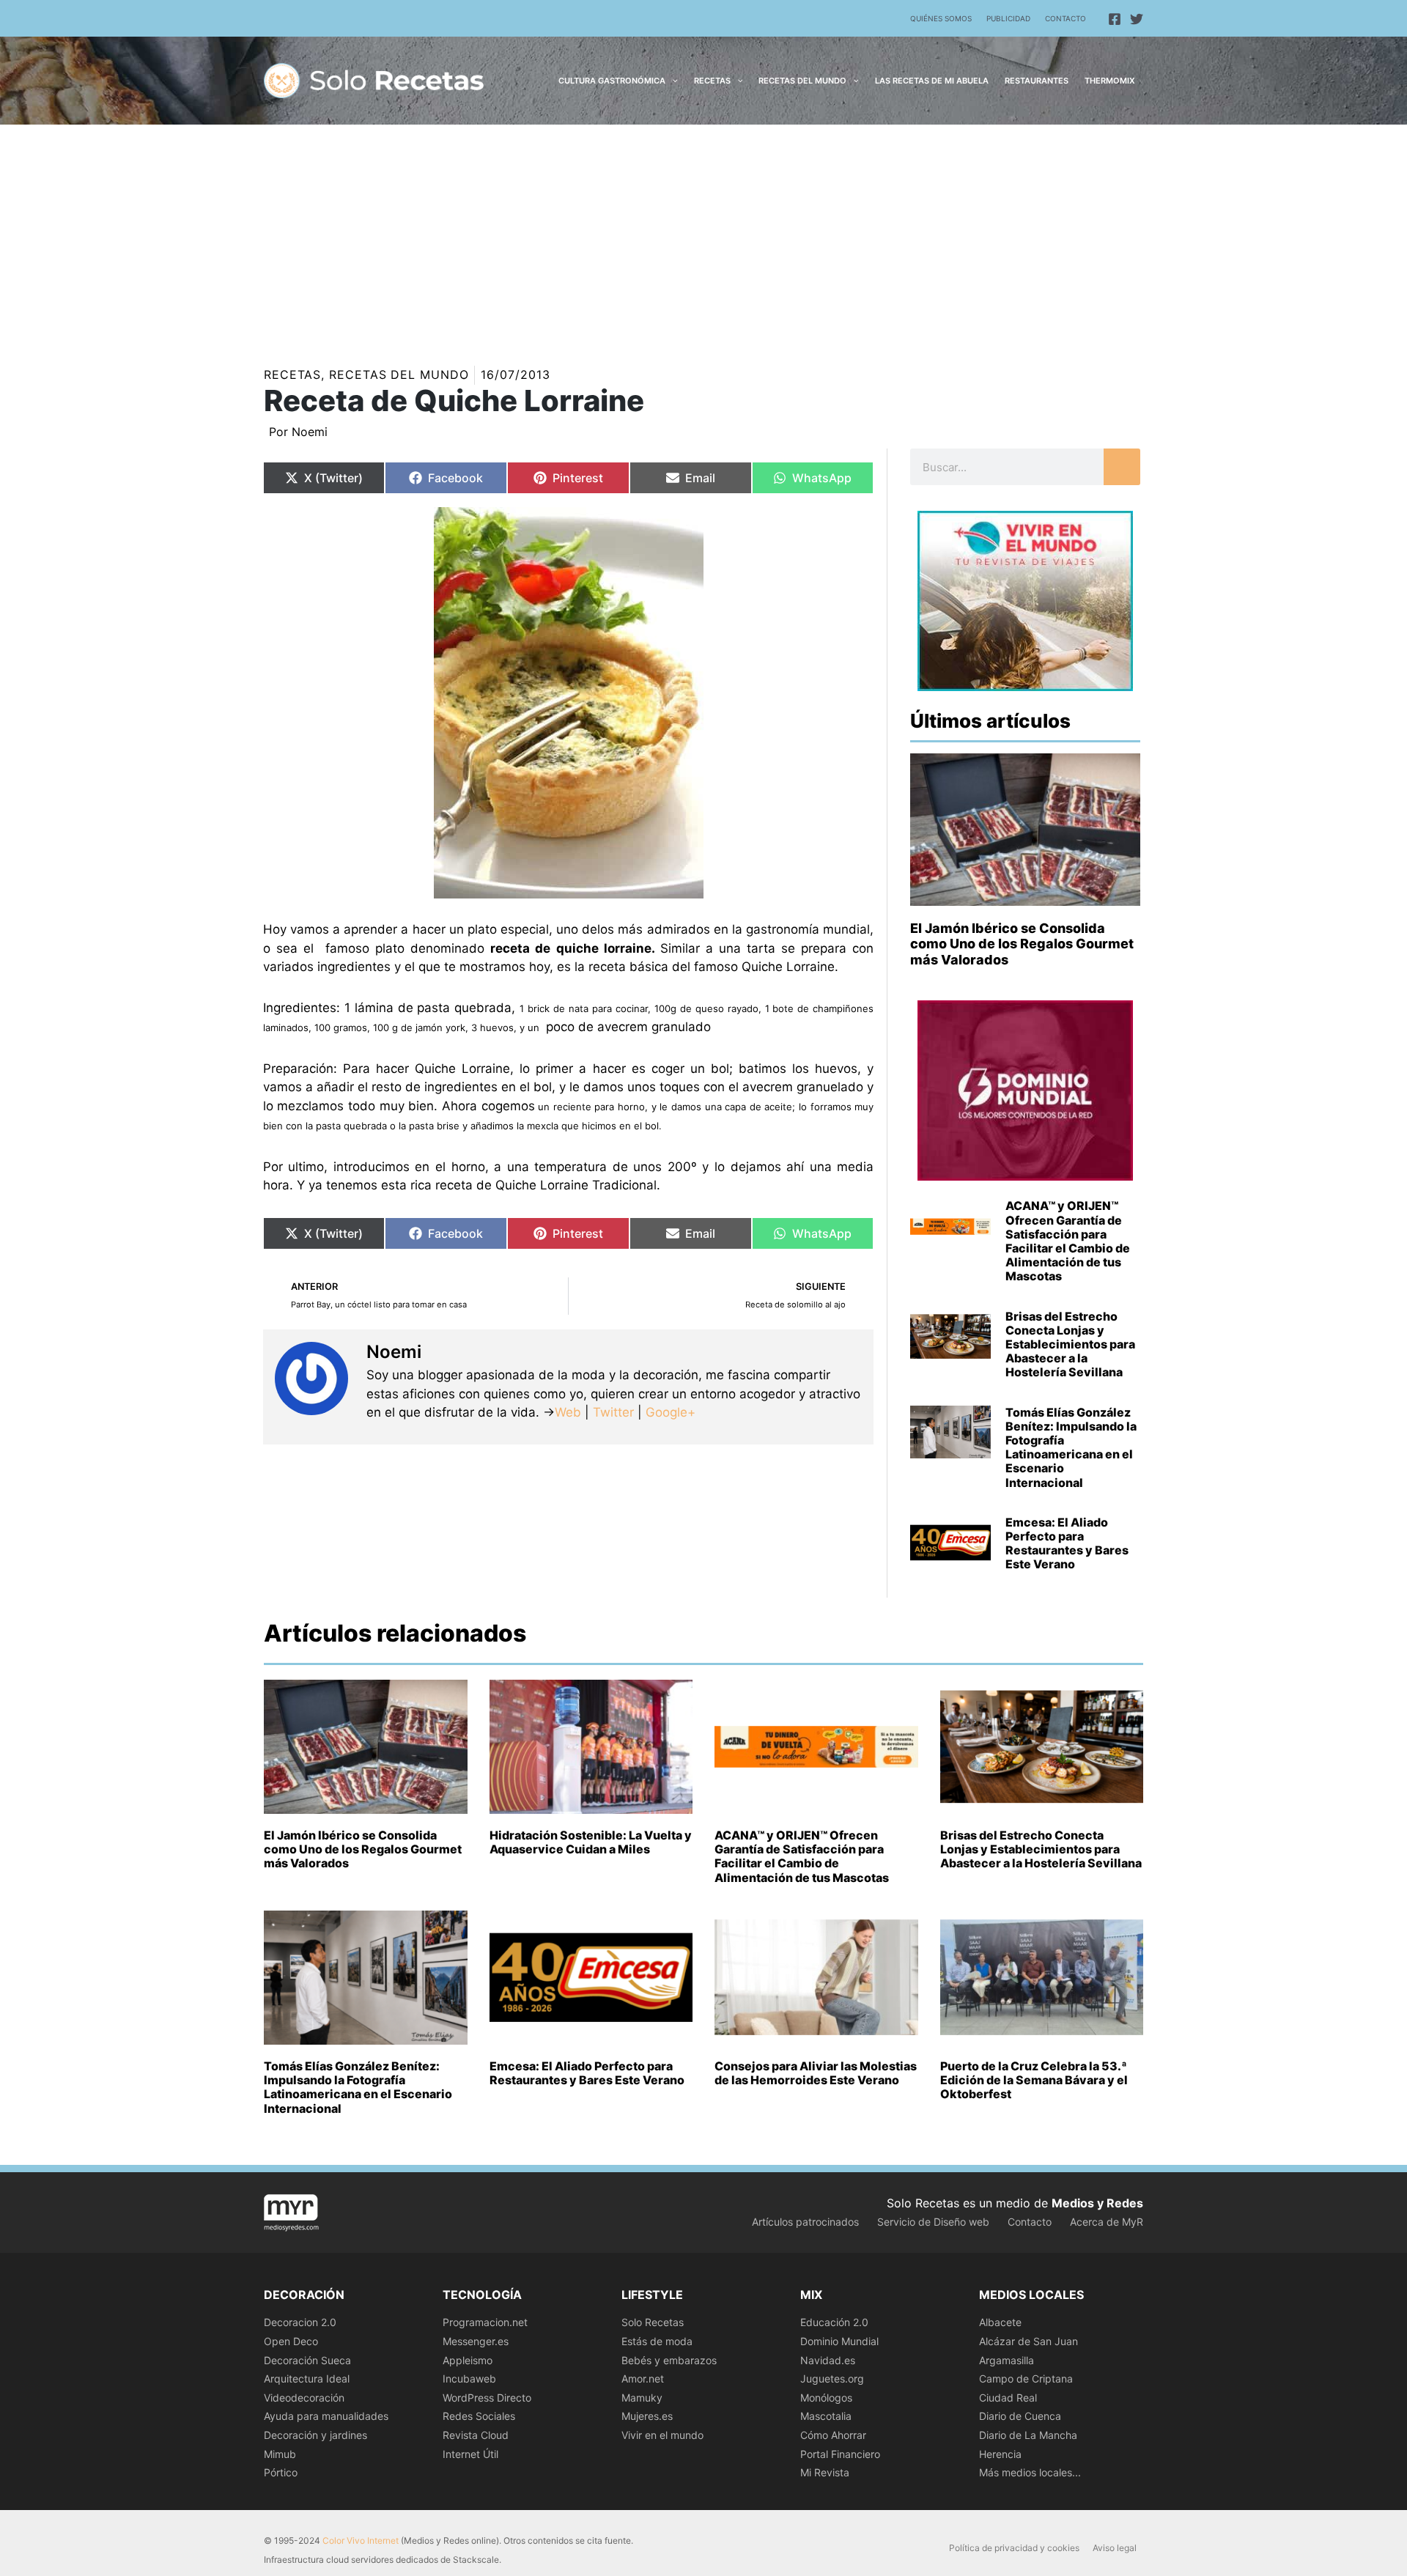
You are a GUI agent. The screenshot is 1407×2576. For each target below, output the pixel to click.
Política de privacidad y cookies (1014, 2548)
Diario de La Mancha (1028, 2435)
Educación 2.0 (834, 2322)
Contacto (1066, 18)
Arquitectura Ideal (307, 2378)
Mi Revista (825, 2472)
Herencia (1000, 2454)
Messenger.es (476, 2341)
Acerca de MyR (1107, 2222)
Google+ (669, 1412)
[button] (672, 81)
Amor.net (643, 2378)
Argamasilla (1007, 2360)
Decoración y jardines (315, 2435)
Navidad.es (828, 2360)
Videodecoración (304, 2398)
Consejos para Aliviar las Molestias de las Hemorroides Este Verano (816, 2073)
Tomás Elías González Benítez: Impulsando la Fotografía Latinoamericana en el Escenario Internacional (1071, 1447)
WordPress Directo (487, 2398)
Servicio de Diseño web (933, 2222)
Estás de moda (657, 2341)
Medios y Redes (1097, 2203)
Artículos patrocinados (805, 2222)
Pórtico (281, 2472)
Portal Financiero (840, 2454)
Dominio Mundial (839, 2341)
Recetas (292, 374)
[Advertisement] (703, 235)
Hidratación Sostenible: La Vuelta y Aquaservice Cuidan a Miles (591, 1842)
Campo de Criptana (1026, 2378)
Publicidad (1008, 18)
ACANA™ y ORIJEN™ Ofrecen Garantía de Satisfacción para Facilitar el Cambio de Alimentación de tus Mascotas (1068, 1241)
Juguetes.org (832, 2378)
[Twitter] (1137, 19)
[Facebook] (1115, 19)
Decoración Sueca (307, 2360)
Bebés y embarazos (669, 2360)
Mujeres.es (647, 2416)
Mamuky (642, 2398)
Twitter (613, 1412)
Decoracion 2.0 (300, 2322)
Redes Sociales (479, 2416)
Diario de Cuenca (1020, 2416)
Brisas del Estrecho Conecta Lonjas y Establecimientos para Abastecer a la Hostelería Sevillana (1070, 1344)
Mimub (280, 2454)
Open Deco (291, 2341)
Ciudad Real (1008, 2398)
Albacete (1000, 2322)
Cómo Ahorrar (833, 2435)
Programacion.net (485, 2322)
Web (568, 1412)
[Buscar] (1122, 467)
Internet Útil (470, 2454)
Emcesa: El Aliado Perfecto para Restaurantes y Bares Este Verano (1067, 1543)
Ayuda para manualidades (326, 2416)
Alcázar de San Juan (1029, 2341)
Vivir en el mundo (662, 2435)
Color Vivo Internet (361, 2540)
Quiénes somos (941, 18)
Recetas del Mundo (399, 374)
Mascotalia (826, 2416)
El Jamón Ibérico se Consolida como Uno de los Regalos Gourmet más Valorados (1022, 944)
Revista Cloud (476, 2435)
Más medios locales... (1030, 2472)
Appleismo (468, 2360)
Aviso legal (1115, 2548)
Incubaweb (469, 2378)
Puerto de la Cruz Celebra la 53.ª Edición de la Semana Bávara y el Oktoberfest (1034, 2080)
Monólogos (826, 2398)
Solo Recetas (653, 2322)
